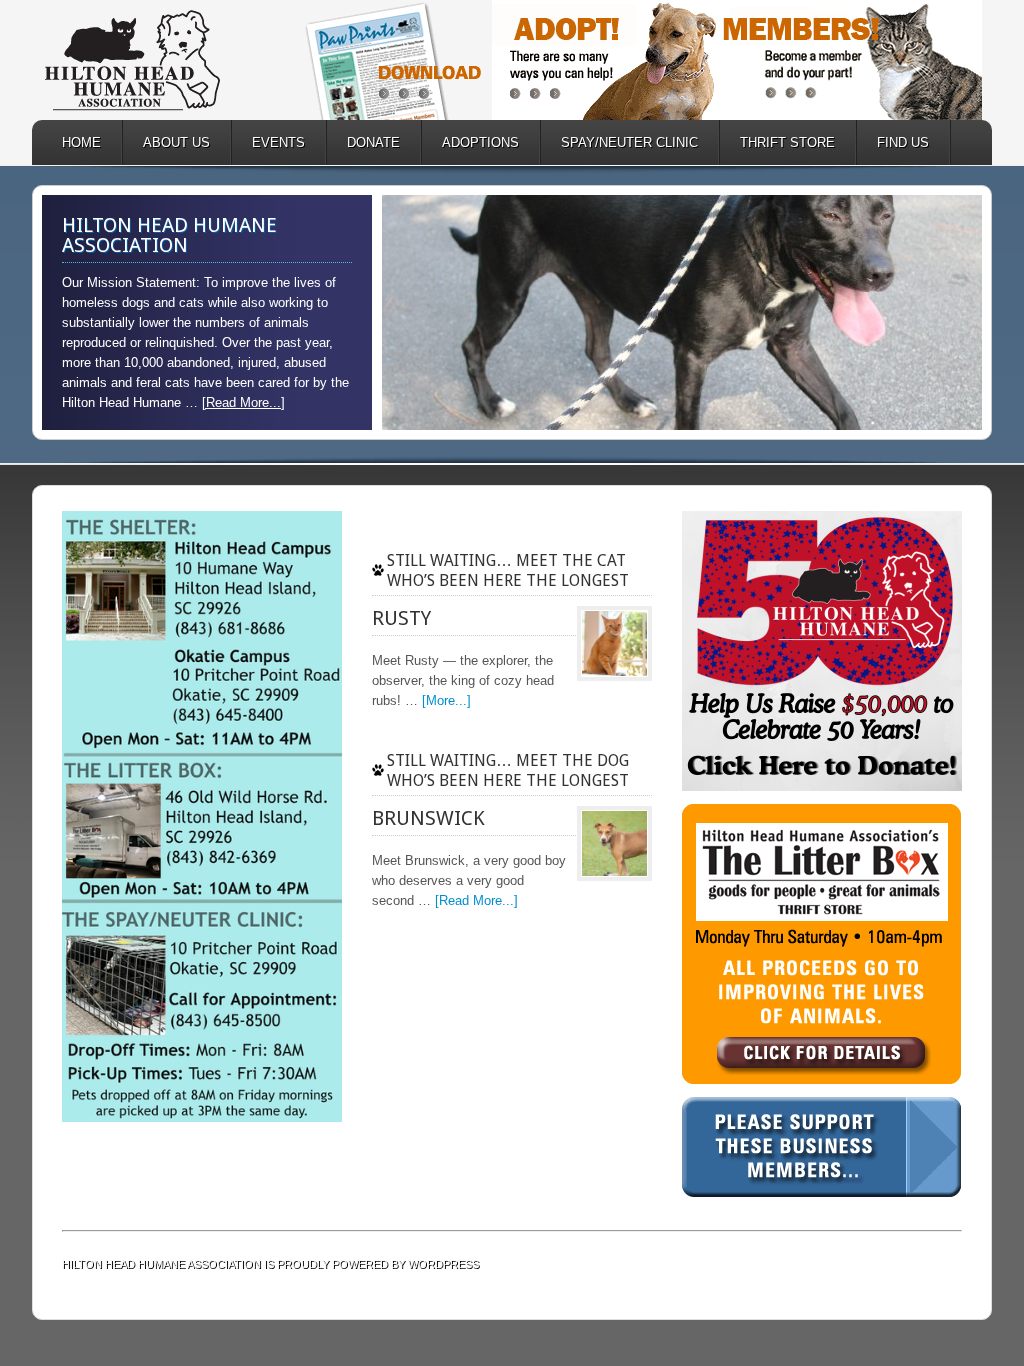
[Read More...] (243, 402)
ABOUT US (166, 142)
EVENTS (278, 142)
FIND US (903, 142)
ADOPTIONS (470, 142)
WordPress (443, 1264)
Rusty (401, 618)
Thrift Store (777, 142)
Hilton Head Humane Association (162, 60)
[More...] (446, 700)
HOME (81, 142)
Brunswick (428, 818)
